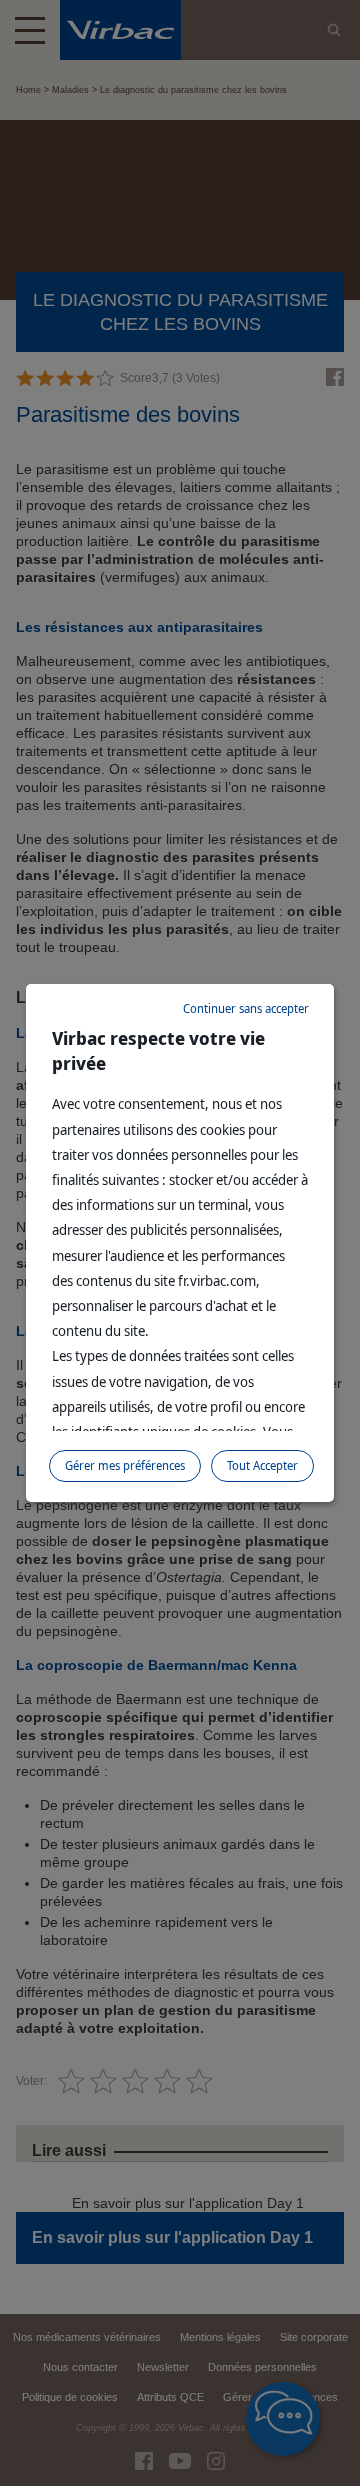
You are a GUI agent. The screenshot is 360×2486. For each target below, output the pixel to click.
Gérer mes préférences (125, 1465)
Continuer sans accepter (246, 1008)
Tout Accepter (262, 1465)
